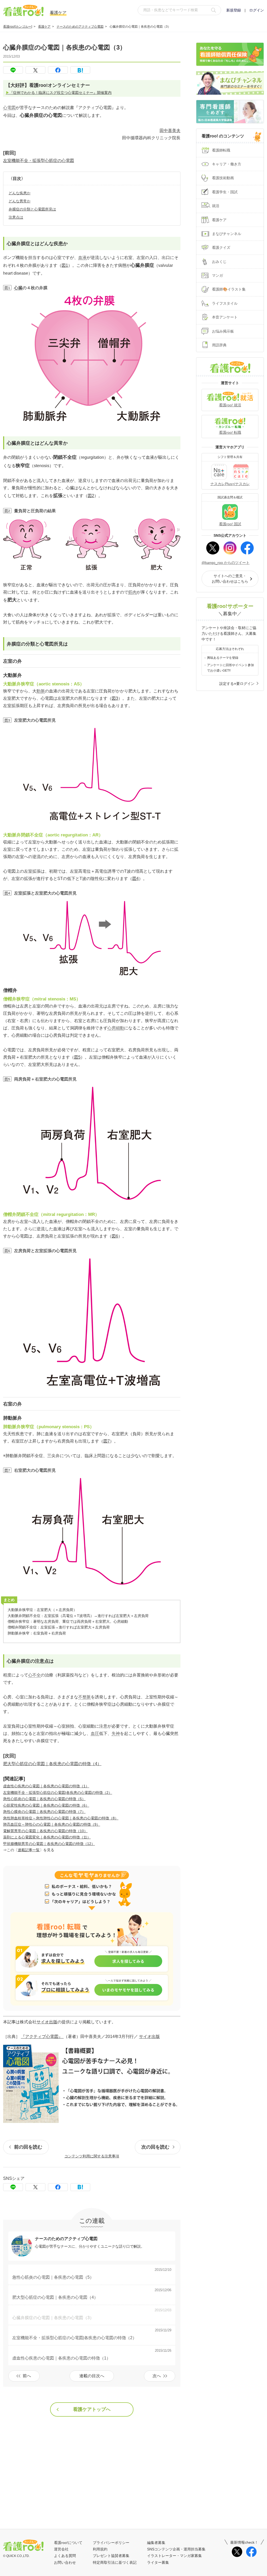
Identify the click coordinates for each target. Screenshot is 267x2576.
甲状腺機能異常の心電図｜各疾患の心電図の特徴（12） (49, 1844)
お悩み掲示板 (223, 331)
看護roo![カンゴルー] (18, 27)
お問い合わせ (65, 2562)
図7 (107, 1441)
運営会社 (61, 2549)
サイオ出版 (47, 2022)
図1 (65, 265)
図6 (115, 1236)
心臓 (18, 288)
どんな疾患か (20, 193)
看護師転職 (221, 150)
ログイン (257, 10)
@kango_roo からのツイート (226, 563)
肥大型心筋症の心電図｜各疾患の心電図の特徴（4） (52, 1764)
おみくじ (219, 262)
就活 (216, 206)
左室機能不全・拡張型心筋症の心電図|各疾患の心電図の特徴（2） (58, 1793)
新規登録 (234, 10)
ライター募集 (158, 2562)
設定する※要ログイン (237, 684)
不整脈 (84, 1697)
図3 (115, 698)
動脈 (41, 691)
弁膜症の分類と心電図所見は (32, 209)
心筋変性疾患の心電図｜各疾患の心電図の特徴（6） (46, 1805)
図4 (135, 879)
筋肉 (132, 592)
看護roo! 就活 (230, 405)
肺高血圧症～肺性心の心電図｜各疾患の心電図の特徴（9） (52, 1824)
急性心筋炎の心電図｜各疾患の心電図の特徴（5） (44, 1799)
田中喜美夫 (170, 131)
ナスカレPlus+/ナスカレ (230, 484)
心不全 (34, 1675)
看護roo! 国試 (230, 524)
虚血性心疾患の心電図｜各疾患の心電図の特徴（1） (46, 1786)
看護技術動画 (223, 178)
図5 (77, 1057)
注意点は (16, 217)
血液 (82, 258)
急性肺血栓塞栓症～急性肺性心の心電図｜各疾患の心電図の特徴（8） (61, 1818)
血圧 (95, 1733)
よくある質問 (65, 2556)
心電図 (9, 108)
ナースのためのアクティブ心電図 (80, 27)
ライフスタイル (225, 303)
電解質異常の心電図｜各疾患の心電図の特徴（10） (45, 1831)
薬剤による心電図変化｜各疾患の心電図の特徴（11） (47, 1837)
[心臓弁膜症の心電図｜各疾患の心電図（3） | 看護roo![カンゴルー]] (80, 70)
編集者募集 (156, 2543)
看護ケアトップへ (92, 2409)
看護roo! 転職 (230, 432)
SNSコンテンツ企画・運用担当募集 (176, 2549)
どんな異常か (20, 201)
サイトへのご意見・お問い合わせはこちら (230, 579)
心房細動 (116, 1028)
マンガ (217, 275)
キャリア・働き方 (227, 164)
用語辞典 (219, 345)
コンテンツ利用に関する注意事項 (92, 2156)
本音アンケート (225, 317)
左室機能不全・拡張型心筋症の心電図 (39, 161)
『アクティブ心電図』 (42, 2037)
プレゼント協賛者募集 (111, 2556)
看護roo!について (68, 2543)
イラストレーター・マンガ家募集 (174, 2556)
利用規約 (100, 2549)
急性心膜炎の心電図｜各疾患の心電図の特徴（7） (44, 1812)
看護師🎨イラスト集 (229, 289)
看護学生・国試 (225, 192)
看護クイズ (221, 248)
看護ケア (44, 27)
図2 (91, 496)
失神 (116, 1733)
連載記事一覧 (29, 1850)
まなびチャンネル (227, 234)
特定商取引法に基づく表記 (115, 2562)
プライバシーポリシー (111, 2543)
